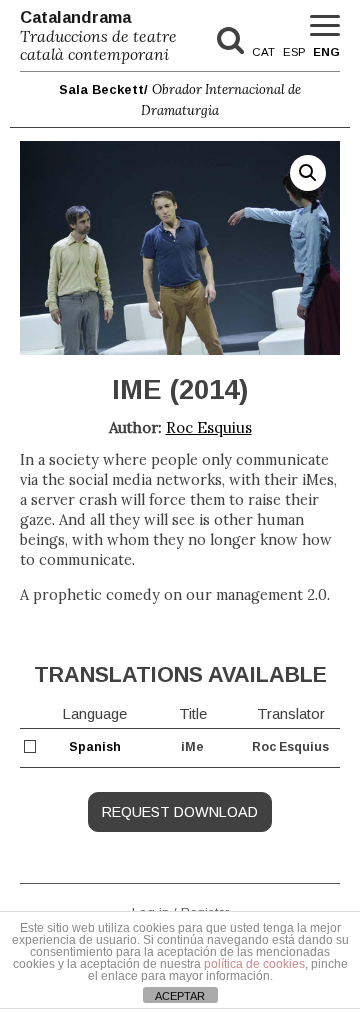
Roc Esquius (209, 427)
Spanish (95, 747)
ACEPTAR (180, 996)
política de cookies (254, 964)
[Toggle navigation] (325, 26)
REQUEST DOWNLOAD (180, 812)
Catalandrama (98, 36)
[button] (308, 173)
